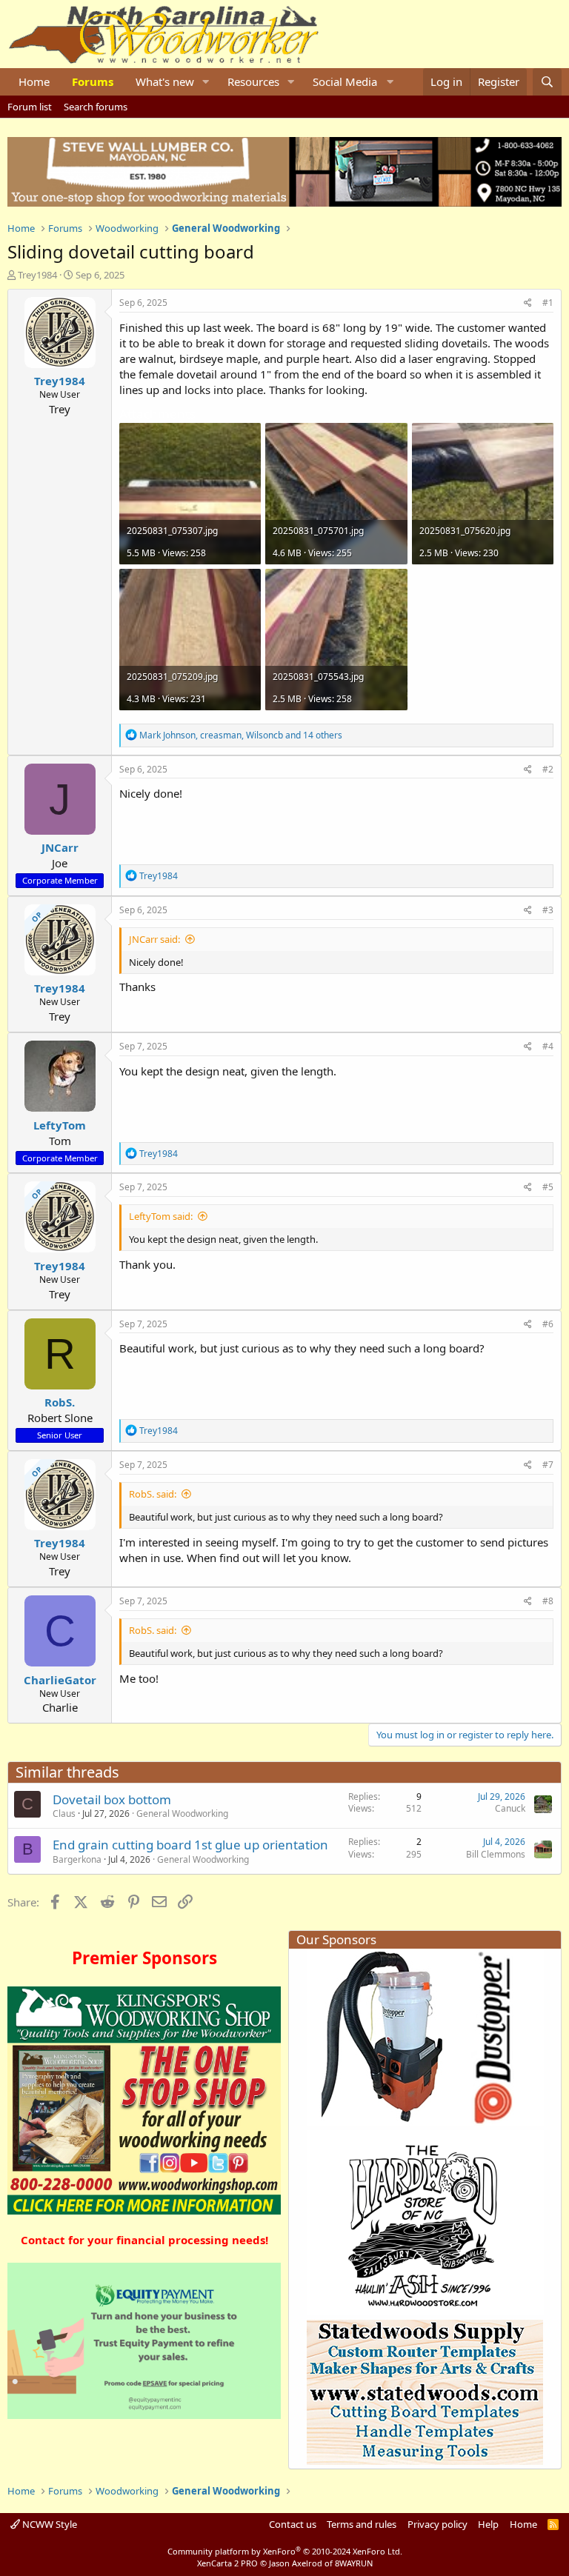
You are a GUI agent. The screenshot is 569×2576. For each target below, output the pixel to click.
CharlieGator (60, 1680)
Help (488, 2524)
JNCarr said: (154, 939)
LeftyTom (60, 1125)
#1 (548, 303)
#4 (548, 1046)
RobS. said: (153, 1494)
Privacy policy (437, 2524)
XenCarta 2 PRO (227, 2563)
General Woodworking (182, 1813)
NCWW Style (49, 2524)
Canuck (510, 1808)
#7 (548, 1465)
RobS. (60, 1402)
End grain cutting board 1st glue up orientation (190, 1845)
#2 (548, 769)
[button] (206, 82)
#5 (548, 1187)
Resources (253, 81)
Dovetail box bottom (112, 1799)
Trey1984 (37, 275)
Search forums (96, 107)
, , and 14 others (241, 735)
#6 (548, 1324)
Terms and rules (362, 2524)
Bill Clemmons (496, 1854)
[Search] (547, 82)
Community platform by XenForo (285, 2551)
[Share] (528, 303)
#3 (548, 910)
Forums (93, 81)
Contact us (293, 2524)
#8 (548, 1601)
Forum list (30, 107)
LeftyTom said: (161, 1216)
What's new (165, 81)
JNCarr (60, 847)
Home (34, 81)
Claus (64, 1813)
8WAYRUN (354, 2563)
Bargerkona (77, 1859)
